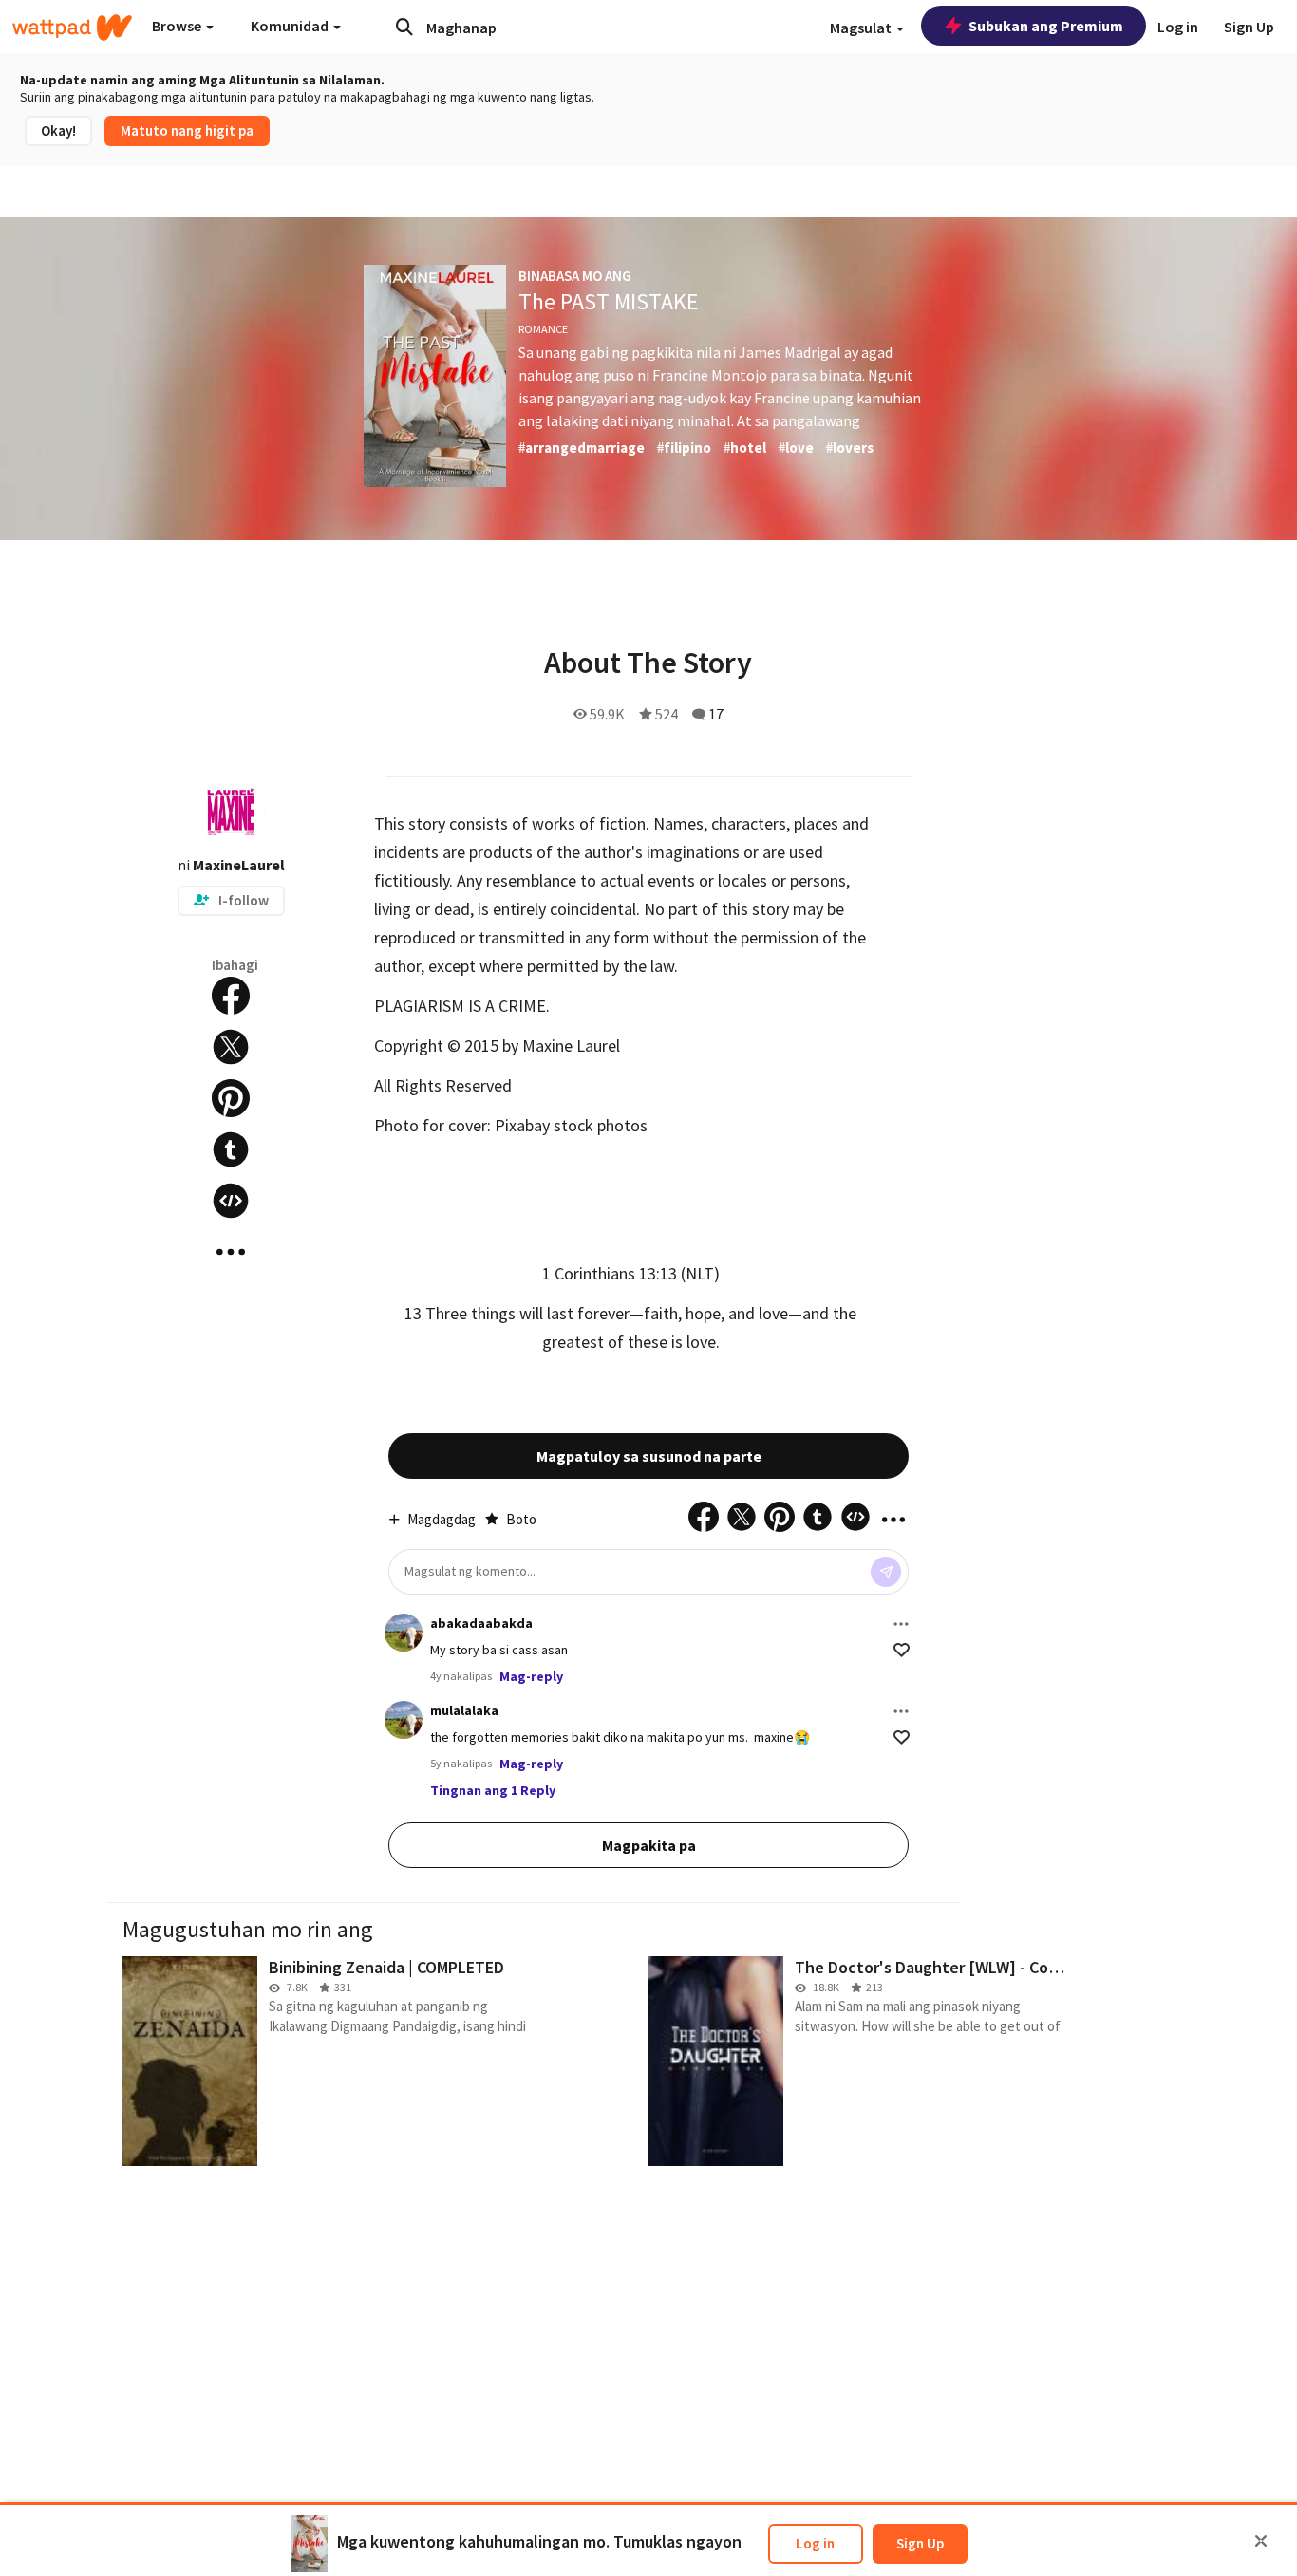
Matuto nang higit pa (187, 131)
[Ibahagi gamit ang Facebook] (231, 996)
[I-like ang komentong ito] (902, 1650)
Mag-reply (531, 1676)
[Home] (72, 28)
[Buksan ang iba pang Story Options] (231, 1252)
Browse (178, 26)
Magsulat (862, 28)
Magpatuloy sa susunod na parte (649, 1456)
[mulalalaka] (404, 1720)
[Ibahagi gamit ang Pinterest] (231, 1098)
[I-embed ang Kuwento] (231, 1201)
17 (716, 714)
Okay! (58, 131)
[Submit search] (404, 27)
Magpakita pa (649, 1845)
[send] (886, 1572)
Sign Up (920, 2543)
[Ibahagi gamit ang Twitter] (231, 1047)
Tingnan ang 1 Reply (493, 1790)
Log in (815, 2543)
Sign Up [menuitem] (1249, 27)
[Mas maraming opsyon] (901, 1624)
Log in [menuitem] (1178, 27)
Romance (543, 329)
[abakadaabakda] (404, 1633)
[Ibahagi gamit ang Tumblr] (231, 1149)
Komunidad (291, 26)
